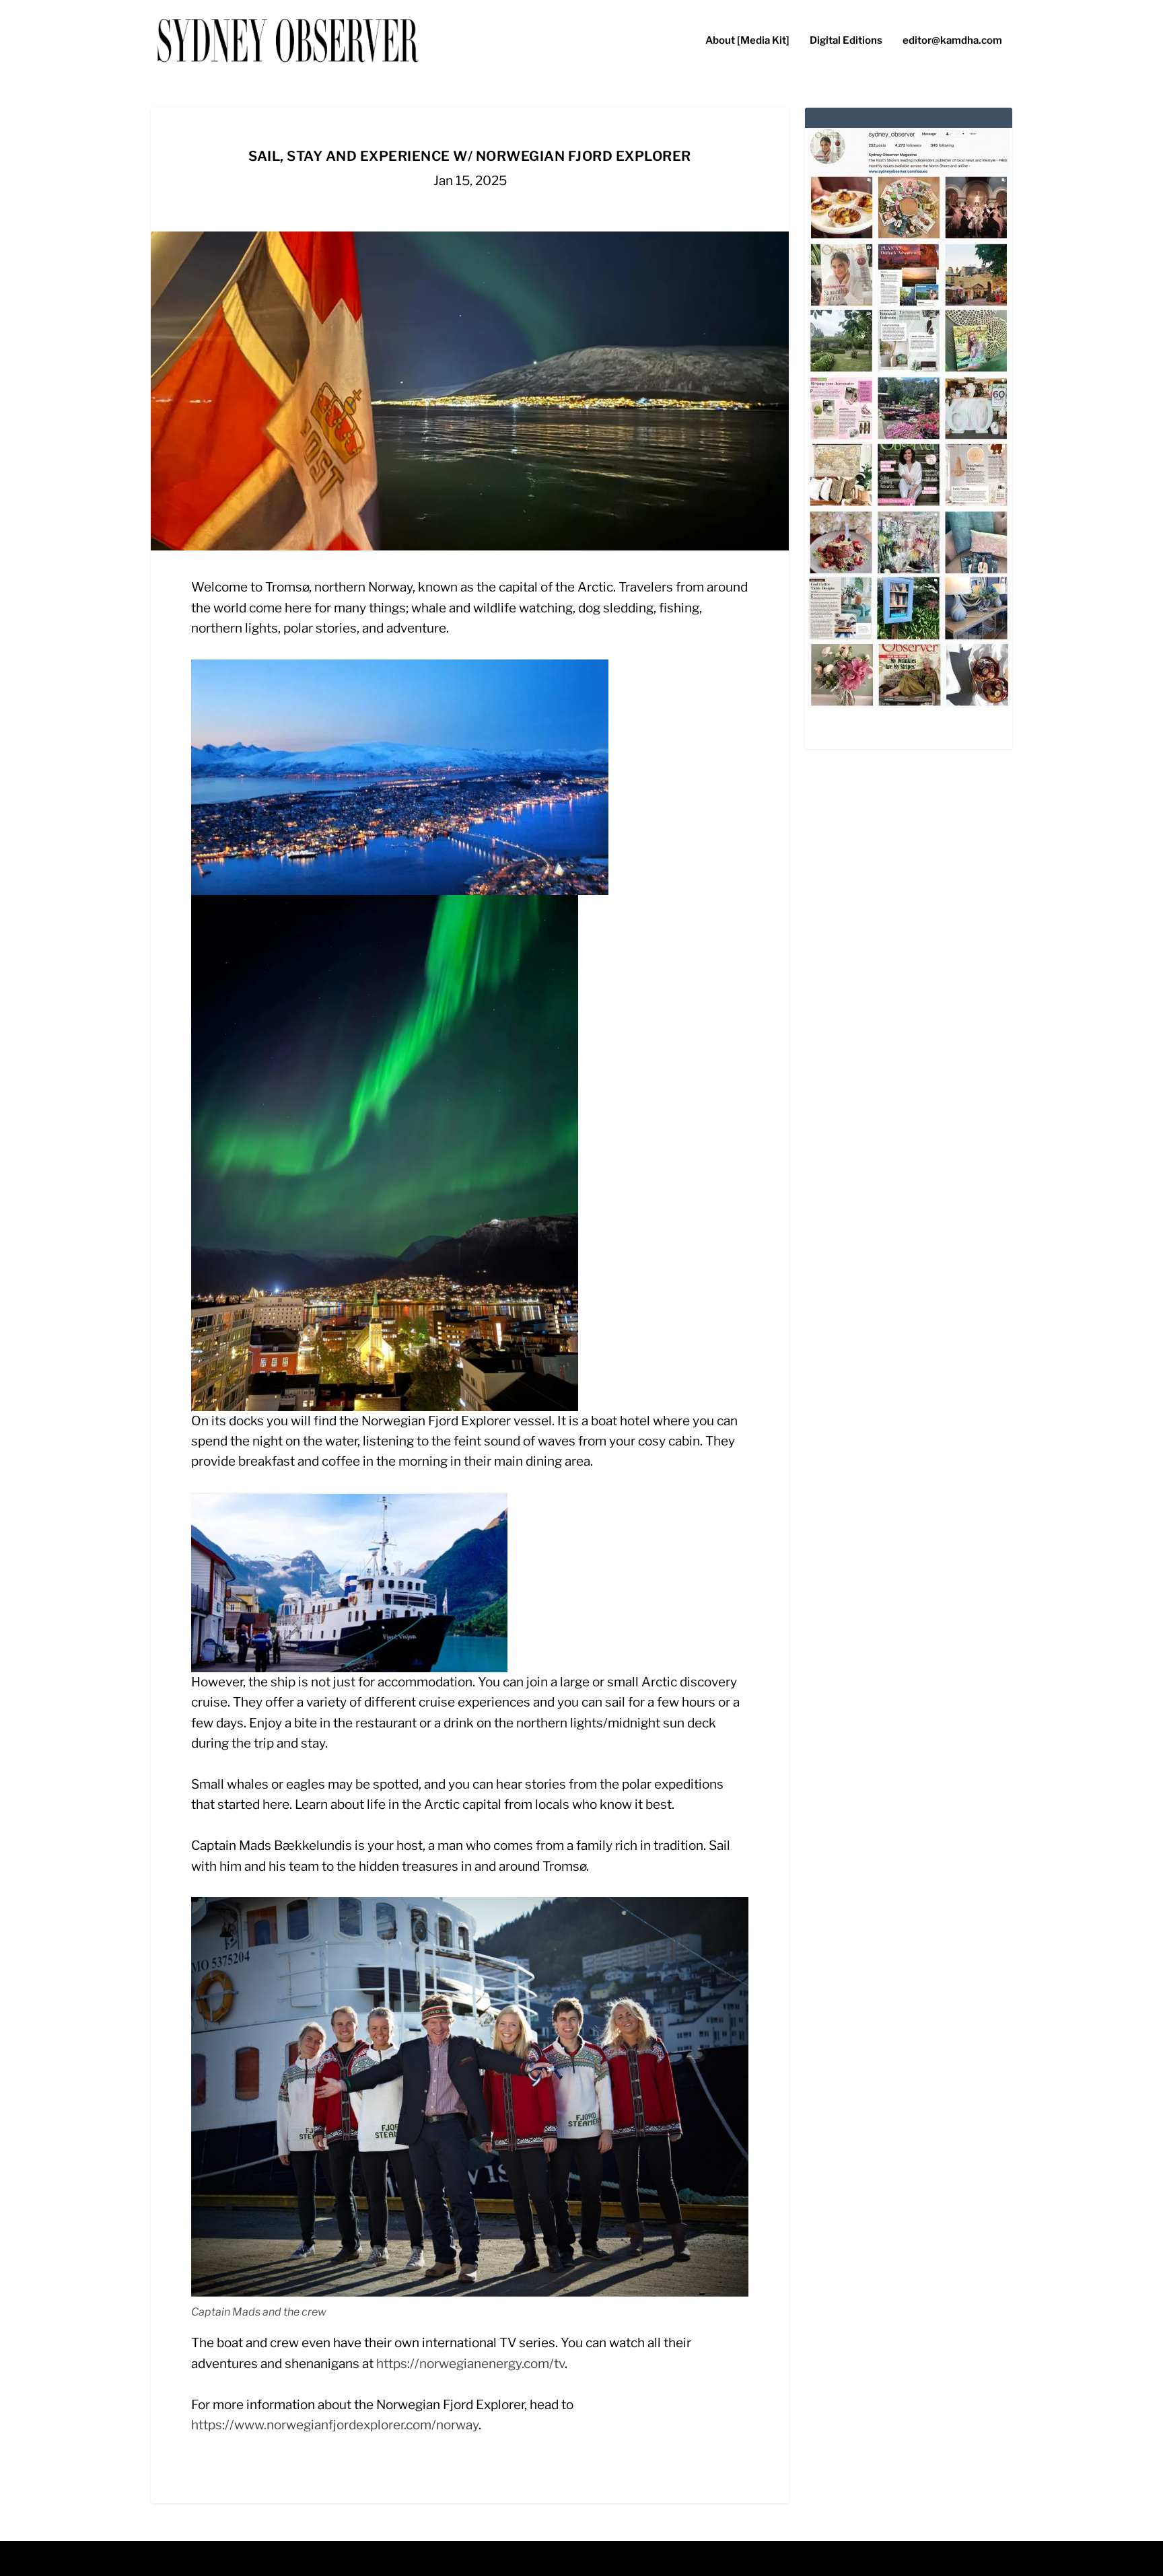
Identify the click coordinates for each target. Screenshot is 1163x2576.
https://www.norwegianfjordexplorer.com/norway (335, 2425)
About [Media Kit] (747, 41)
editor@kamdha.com (952, 41)
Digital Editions (846, 41)
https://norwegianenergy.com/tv (470, 2364)
